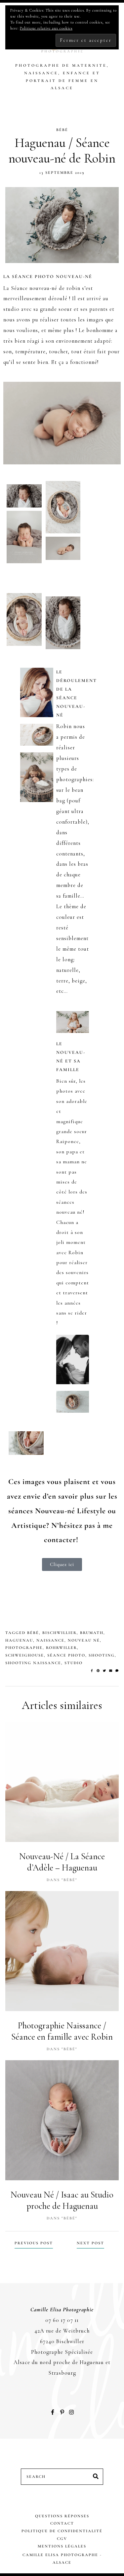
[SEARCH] (96, 2477)
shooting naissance (33, 1663)
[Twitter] (105, 1671)
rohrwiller (62, 1648)
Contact (62, 2523)
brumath (92, 1633)
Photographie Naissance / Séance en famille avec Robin (62, 2031)
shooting (102, 1655)
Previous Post (34, 2243)
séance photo (66, 1655)
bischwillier (60, 1633)
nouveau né (84, 1640)
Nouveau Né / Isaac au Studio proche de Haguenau (62, 2201)
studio (74, 1663)
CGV (62, 2539)
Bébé (62, 130)
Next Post (90, 2243)
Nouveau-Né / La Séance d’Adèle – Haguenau (62, 1862)
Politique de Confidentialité (62, 2531)
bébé (33, 1633)
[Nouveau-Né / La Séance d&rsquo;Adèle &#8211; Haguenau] (62, 1782)
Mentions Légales (62, 2546)
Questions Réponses (62, 2516)
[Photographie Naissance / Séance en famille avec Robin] (62, 1951)
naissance (50, 1640)
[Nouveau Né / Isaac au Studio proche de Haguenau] (62, 2120)
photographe (24, 1648)
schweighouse (25, 1655)
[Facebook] (93, 1671)
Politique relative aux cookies (46, 28)
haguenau (19, 1640)
